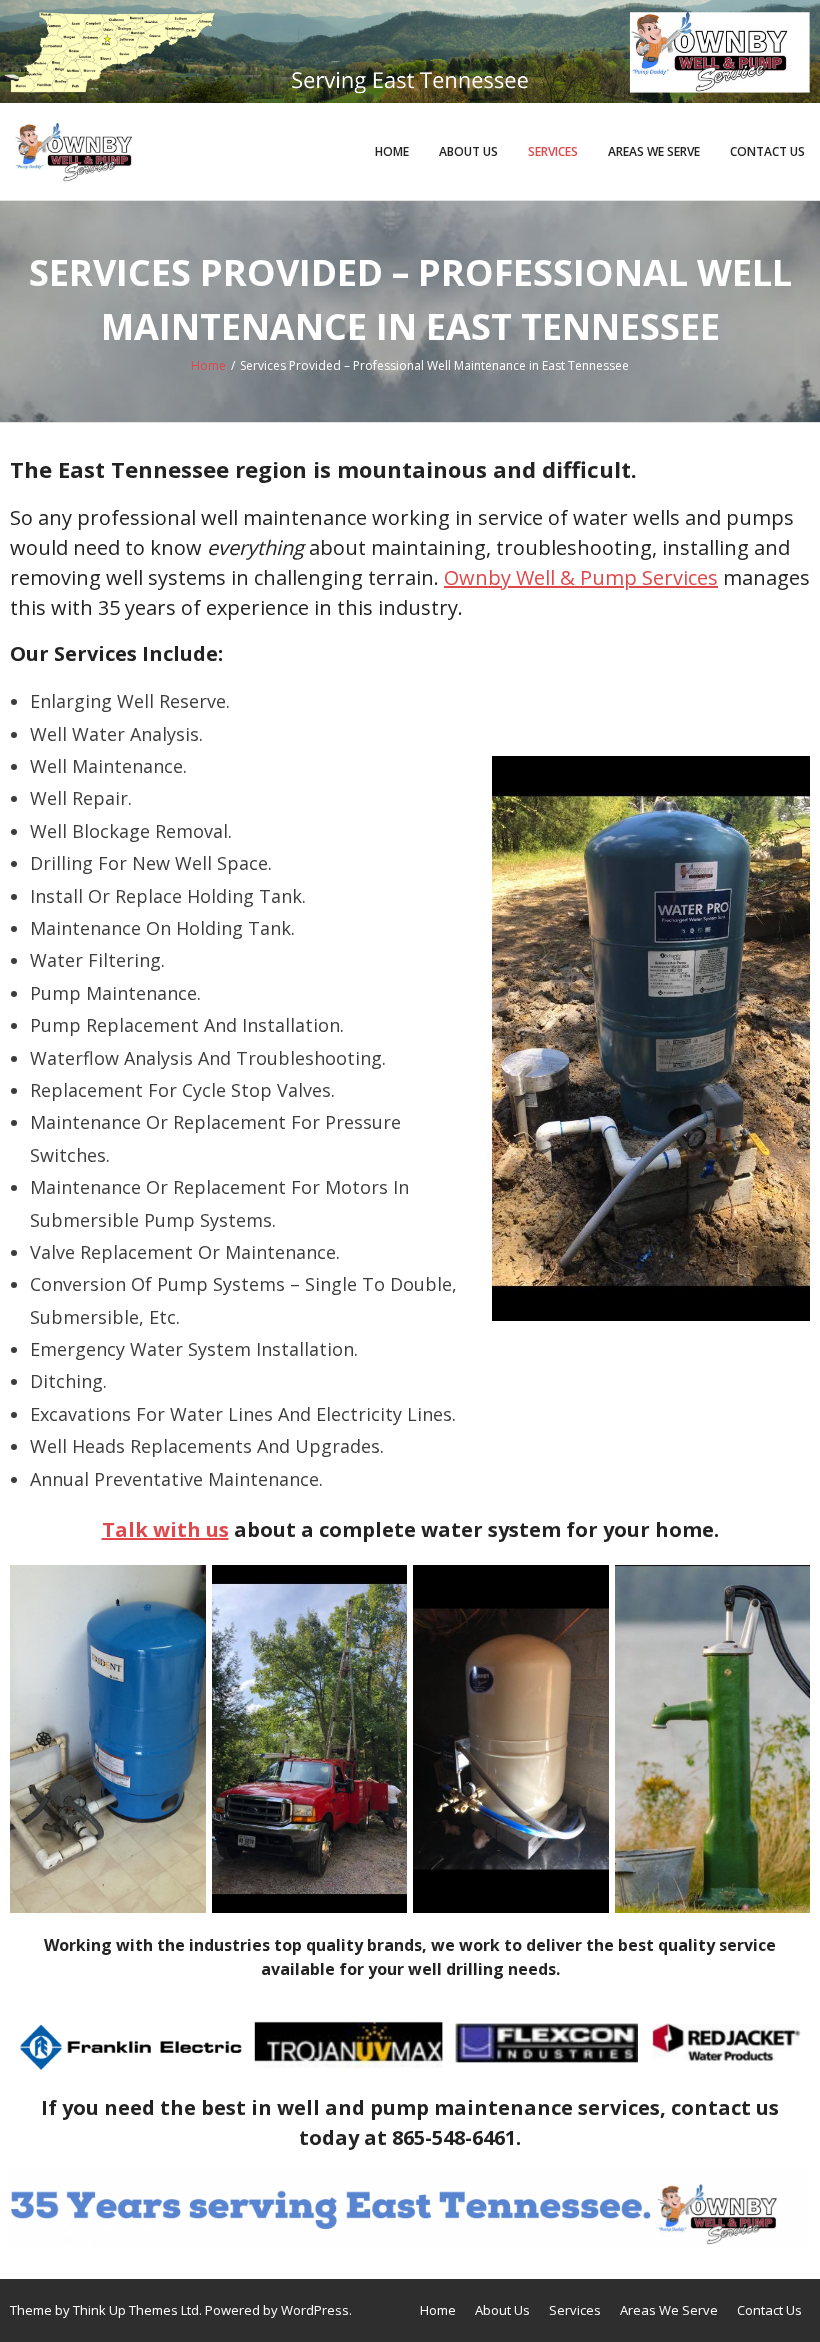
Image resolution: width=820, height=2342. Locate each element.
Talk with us (165, 1529)
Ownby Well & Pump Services (581, 577)
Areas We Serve (654, 151)
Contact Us (767, 151)
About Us (468, 151)
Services (553, 151)
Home (392, 151)
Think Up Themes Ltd (136, 2310)
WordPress (315, 2310)
